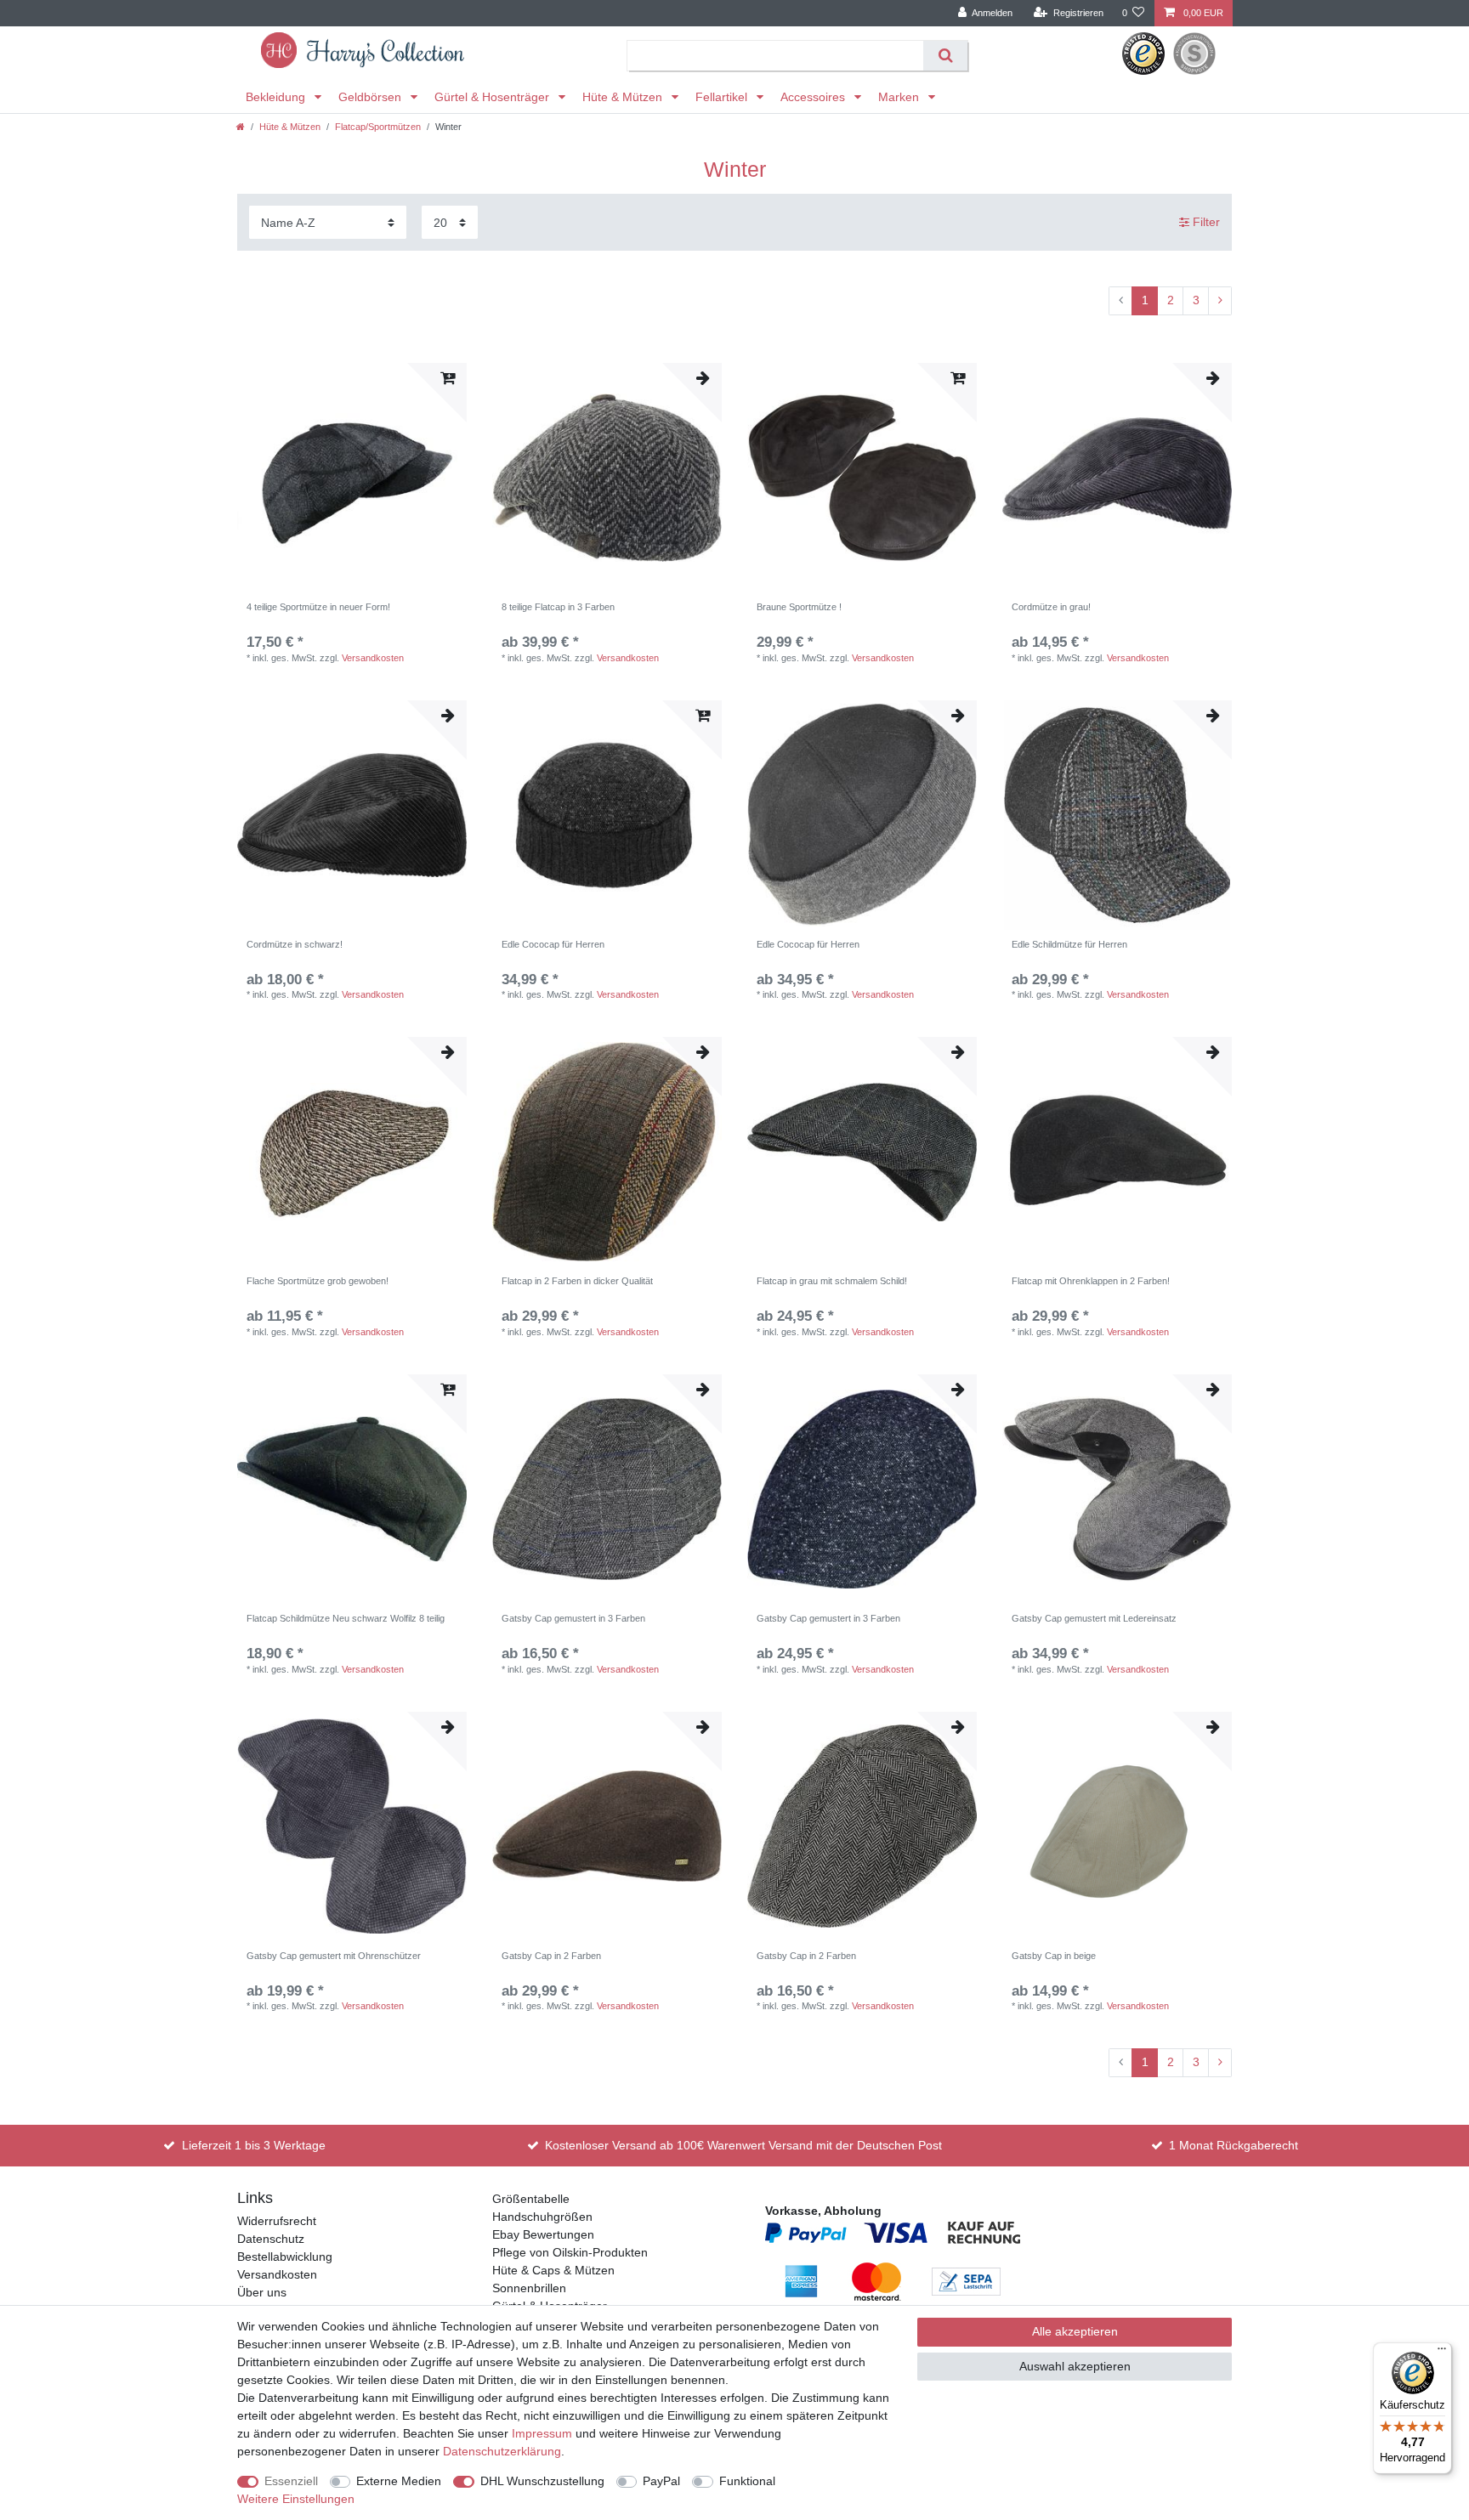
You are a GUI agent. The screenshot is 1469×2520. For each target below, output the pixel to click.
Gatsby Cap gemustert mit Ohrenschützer (334, 1956)
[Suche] (945, 56)
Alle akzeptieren (1075, 2331)
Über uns (262, 2292)
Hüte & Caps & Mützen (553, 2270)
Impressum (542, 2433)
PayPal (661, 2481)
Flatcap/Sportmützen (378, 127)
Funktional (747, 2481)
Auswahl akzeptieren (1075, 2366)
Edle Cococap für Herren (553, 944)
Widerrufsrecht (277, 2221)
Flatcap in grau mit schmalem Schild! (832, 1281)
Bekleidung (277, 97)
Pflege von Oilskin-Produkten (570, 2252)
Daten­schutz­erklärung (502, 2451)
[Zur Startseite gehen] (241, 127)
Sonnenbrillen (529, 2288)
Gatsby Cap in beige (1054, 1956)
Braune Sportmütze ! (799, 607)
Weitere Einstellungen (296, 2499)
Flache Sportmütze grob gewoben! (318, 1281)
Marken (900, 97)
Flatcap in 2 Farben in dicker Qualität (577, 1281)
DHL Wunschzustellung (542, 2481)
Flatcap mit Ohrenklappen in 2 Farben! (1091, 1281)
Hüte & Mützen (624, 97)
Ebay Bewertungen (543, 2234)
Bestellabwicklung (285, 2257)
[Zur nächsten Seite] (1220, 301)
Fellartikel (723, 97)
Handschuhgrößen (542, 2217)
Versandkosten (373, 658)
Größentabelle (531, 2199)
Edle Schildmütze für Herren (1069, 944)
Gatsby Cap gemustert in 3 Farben (573, 1618)
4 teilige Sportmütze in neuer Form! (318, 607)
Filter (1205, 222)
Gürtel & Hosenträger (493, 97)
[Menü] (1442, 2353)
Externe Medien (399, 2481)
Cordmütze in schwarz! (295, 944)
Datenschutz (271, 2239)
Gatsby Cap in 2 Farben (551, 1956)
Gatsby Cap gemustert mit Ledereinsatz (1094, 1618)
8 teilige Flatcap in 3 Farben (558, 607)
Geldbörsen (372, 97)
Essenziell (291, 2481)
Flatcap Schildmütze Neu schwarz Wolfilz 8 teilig (346, 1618)
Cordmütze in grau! (1051, 607)
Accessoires (814, 97)
